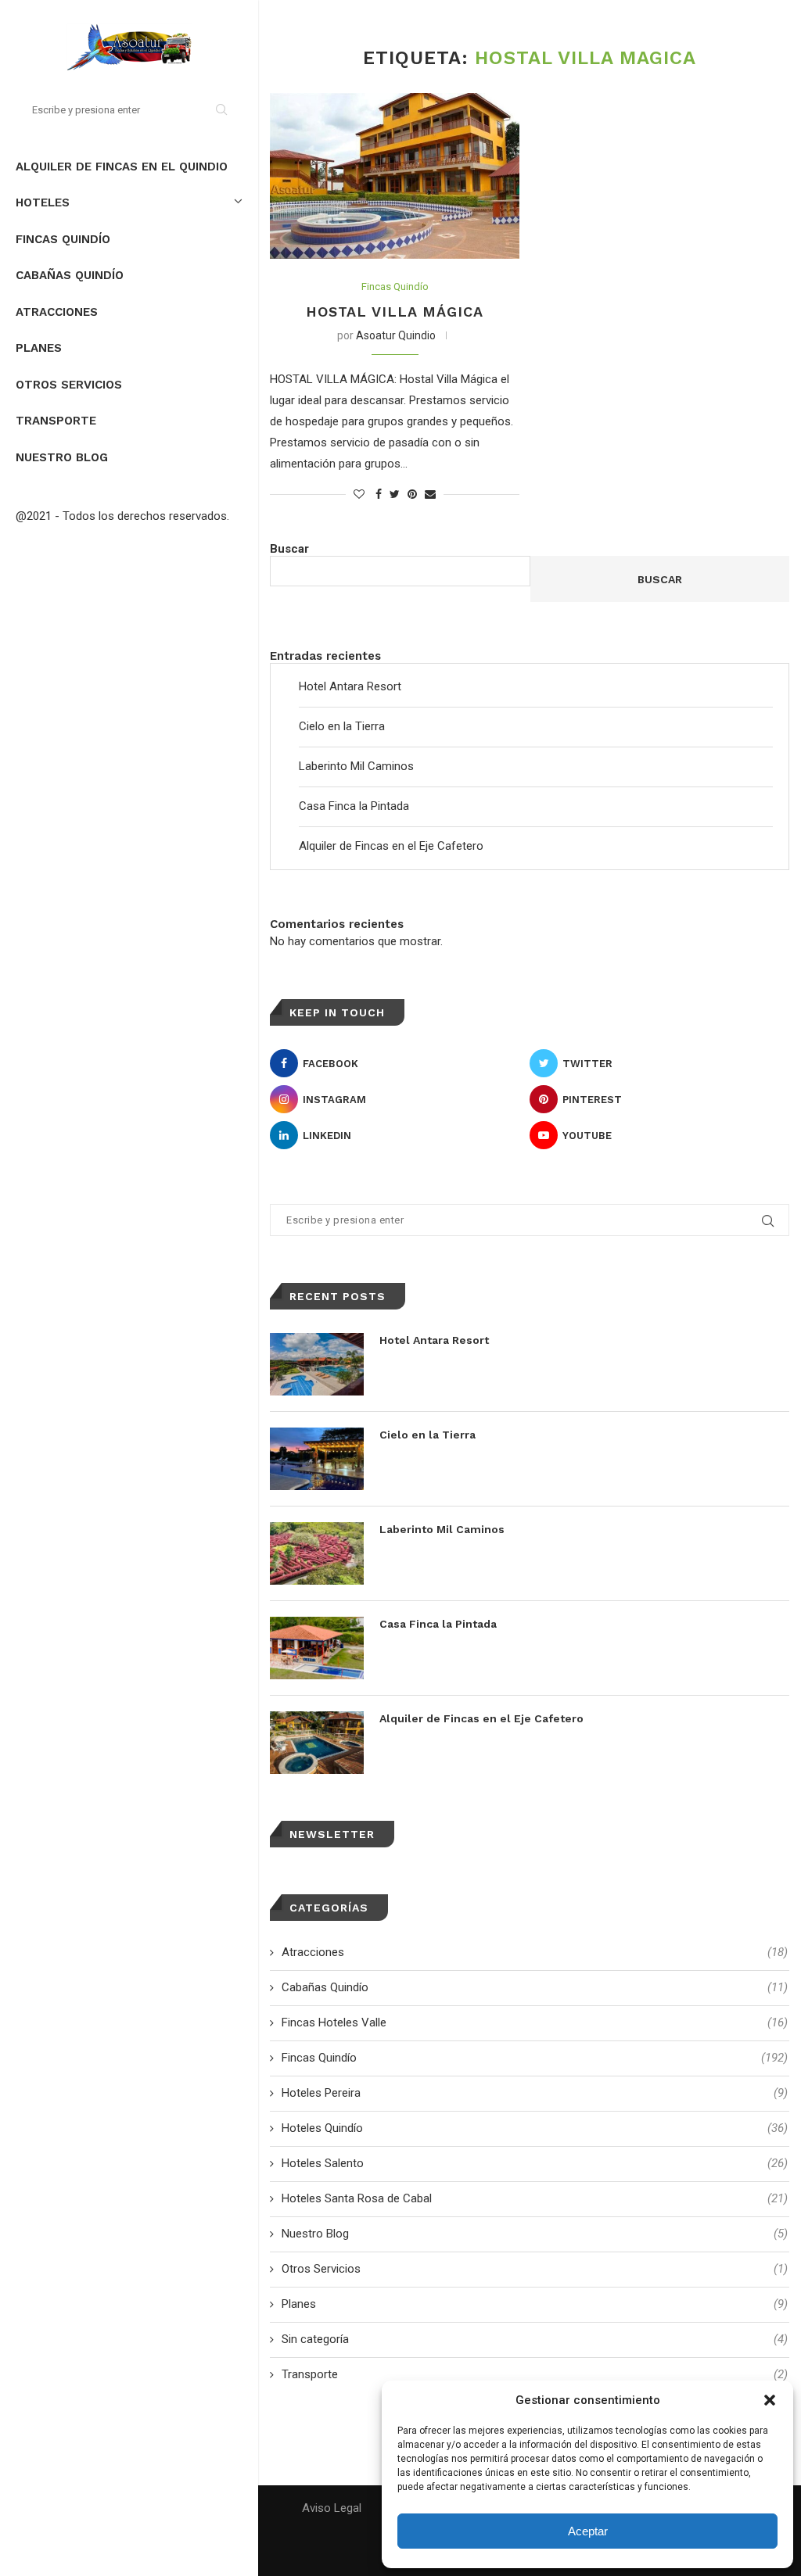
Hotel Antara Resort (350, 686)
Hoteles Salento (535, 2163)
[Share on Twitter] (395, 494)
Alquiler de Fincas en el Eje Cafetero (391, 846)
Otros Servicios (69, 385)
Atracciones (57, 312)
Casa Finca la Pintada (354, 806)
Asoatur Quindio (396, 335)
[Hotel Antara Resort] (317, 1364)
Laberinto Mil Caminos (356, 766)
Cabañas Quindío (70, 275)
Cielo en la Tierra (342, 726)
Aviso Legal (332, 2508)
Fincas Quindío (63, 239)
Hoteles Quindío (535, 2128)
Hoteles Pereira (535, 2093)
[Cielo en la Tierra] (317, 1459)
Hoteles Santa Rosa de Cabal (535, 2198)
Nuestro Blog (62, 457)
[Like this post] (359, 494)
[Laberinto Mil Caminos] (317, 1553)
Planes (39, 348)
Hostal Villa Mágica (395, 312)
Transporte (56, 421)
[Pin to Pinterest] (412, 494)
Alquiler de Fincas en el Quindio (122, 167)
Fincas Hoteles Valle (535, 2022)
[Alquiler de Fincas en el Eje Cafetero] (317, 1743)
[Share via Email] (430, 494)
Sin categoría (535, 2339)
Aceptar (588, 2531)
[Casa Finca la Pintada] (317, 1648)
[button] (770, 2400)
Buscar (289, 549)
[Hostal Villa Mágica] (395, 176)
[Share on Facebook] (379, 494)
